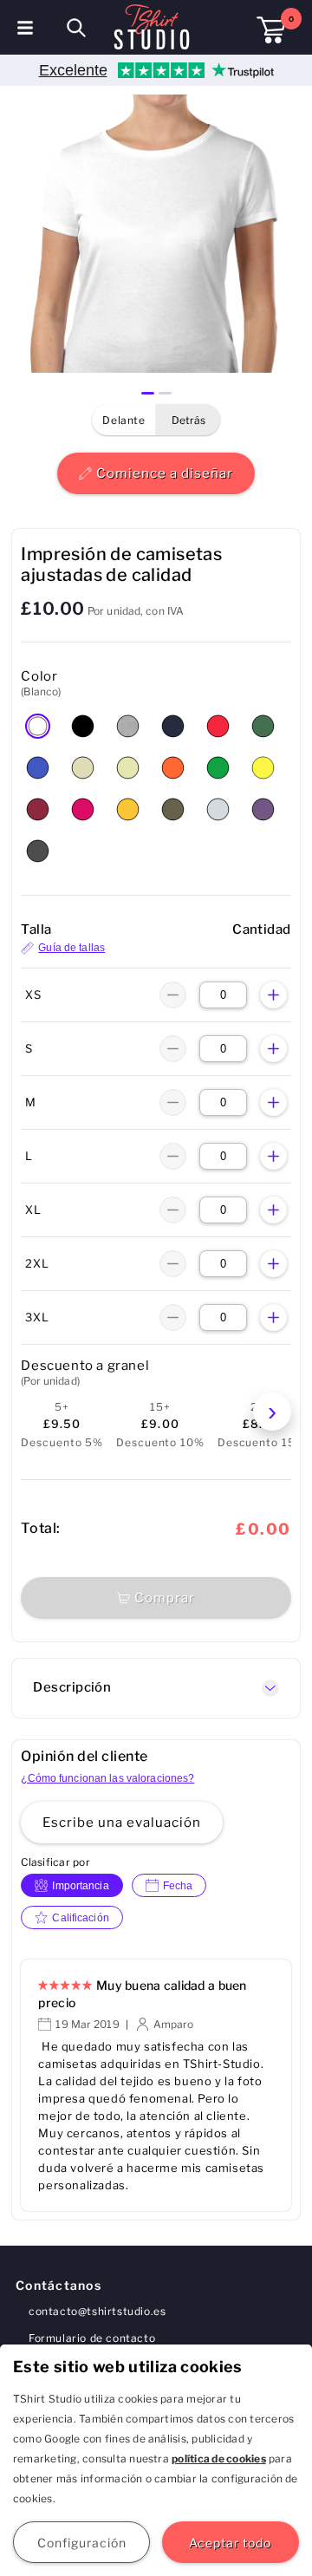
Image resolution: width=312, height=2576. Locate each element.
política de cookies (219, 2459)
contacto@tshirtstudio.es (97, 2311)
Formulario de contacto (92, 2338)
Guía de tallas (71, 948)
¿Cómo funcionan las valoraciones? (107, 1778)
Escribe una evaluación (122, 1823)
